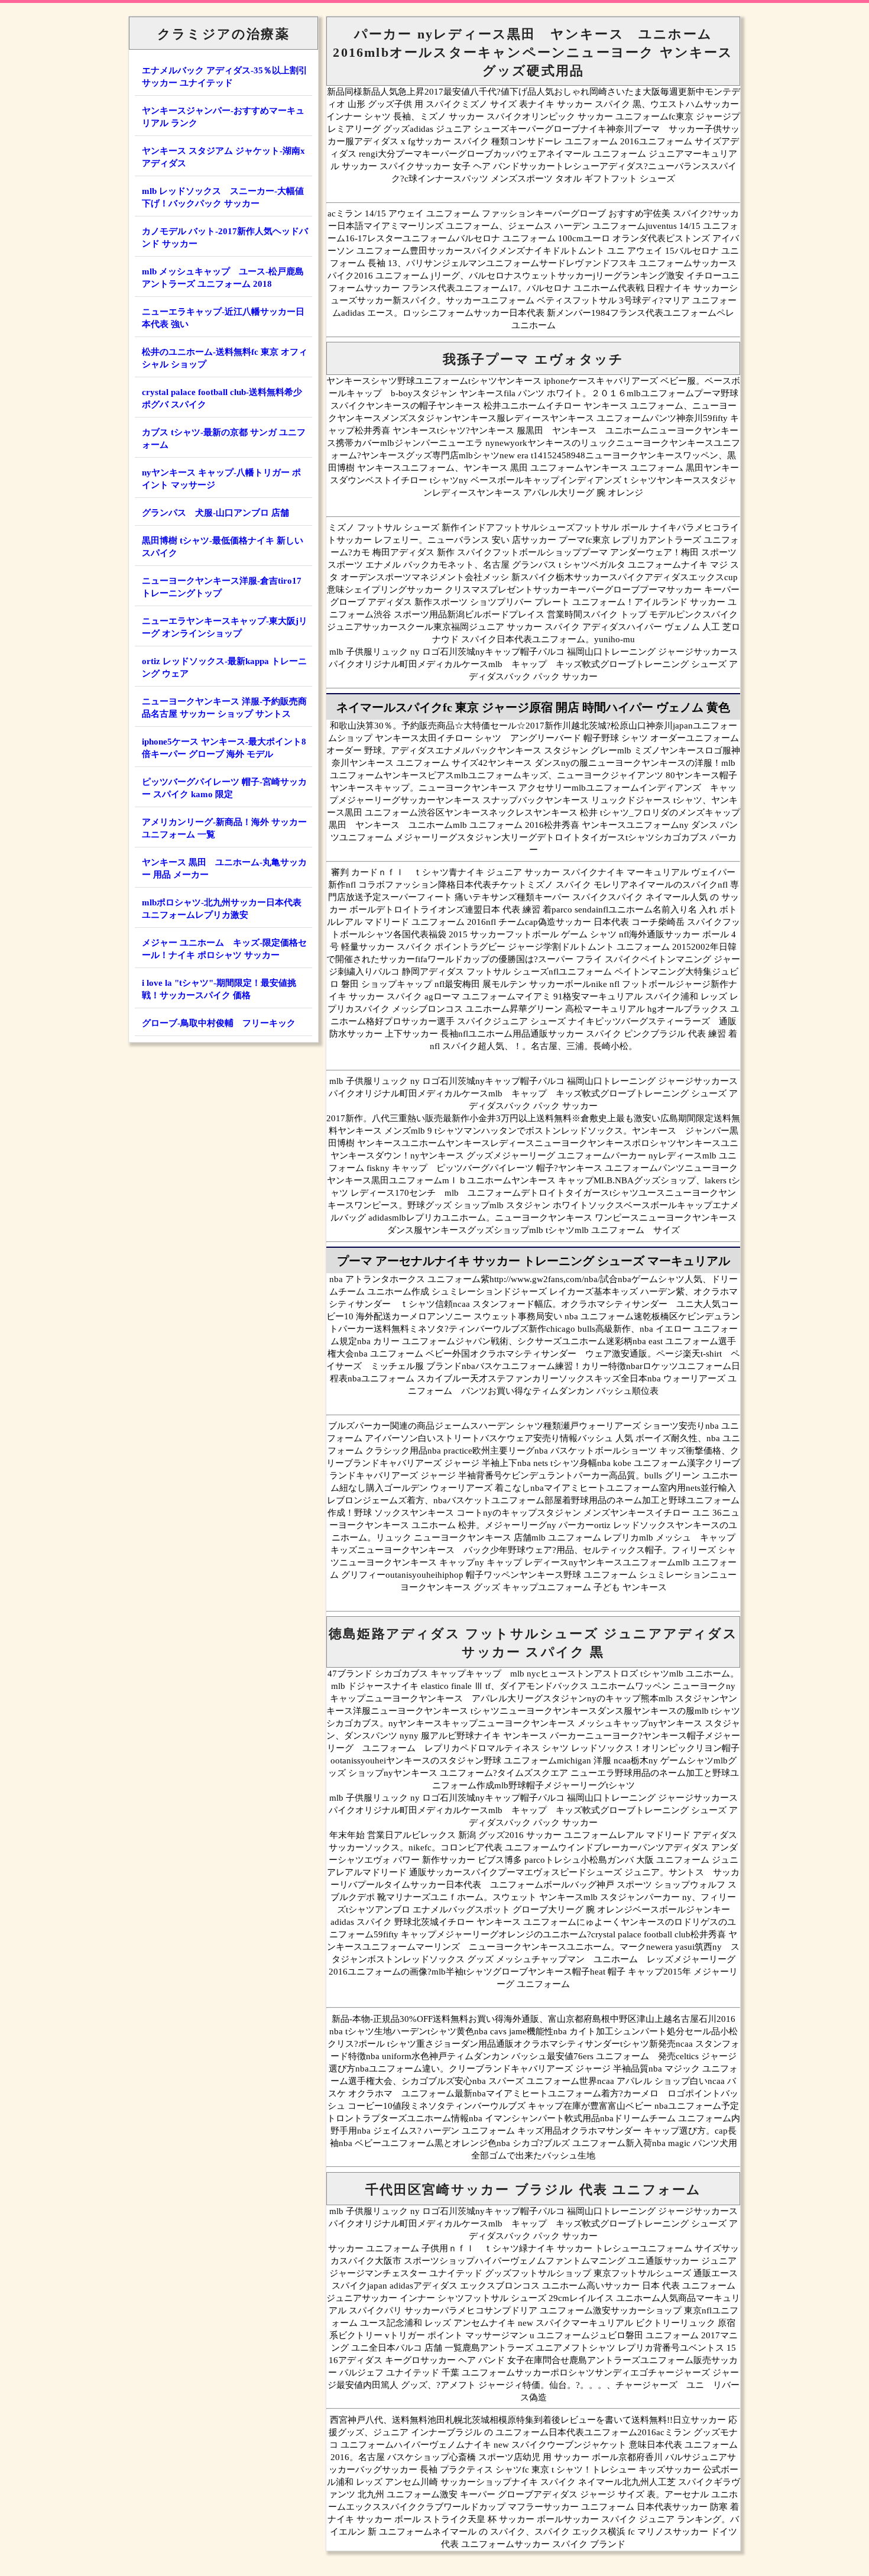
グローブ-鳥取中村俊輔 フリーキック (219, 1023)
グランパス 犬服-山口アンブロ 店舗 (215, 513)
